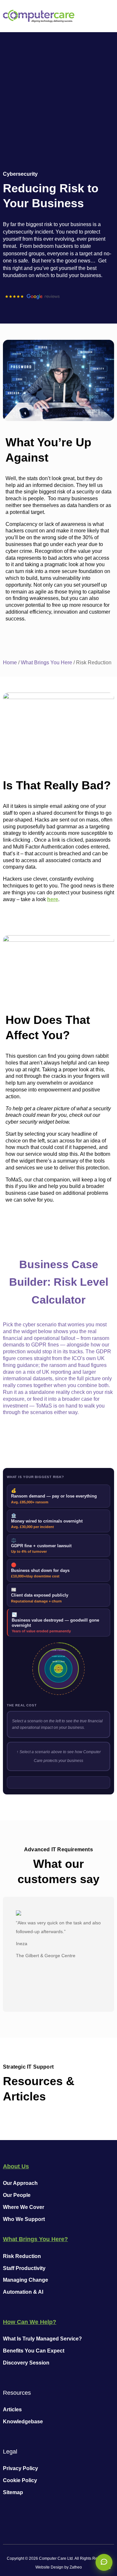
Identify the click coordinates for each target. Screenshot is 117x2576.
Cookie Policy (20, 2480)
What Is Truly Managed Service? (42, 2339)
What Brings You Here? (35, 2239)
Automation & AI (23, 2292)
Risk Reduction (22, 2256)
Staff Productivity (24, 2268)
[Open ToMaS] (104, 2562)
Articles (12, 2410)
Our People (17, 2195)
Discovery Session (26, 2363)
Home (10, 663)
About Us (16, 2166)
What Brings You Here (46, 663)
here (53, 899)
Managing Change (26, 2280)
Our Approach (20, 2183)
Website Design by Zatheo (59, 2567)
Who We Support (24, 2219)
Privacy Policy (20, 2468)
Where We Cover (24, 2207)
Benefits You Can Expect (34, 2351)
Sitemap (13, 2492)
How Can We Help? (30, 2322)
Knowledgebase (23, 2422)
